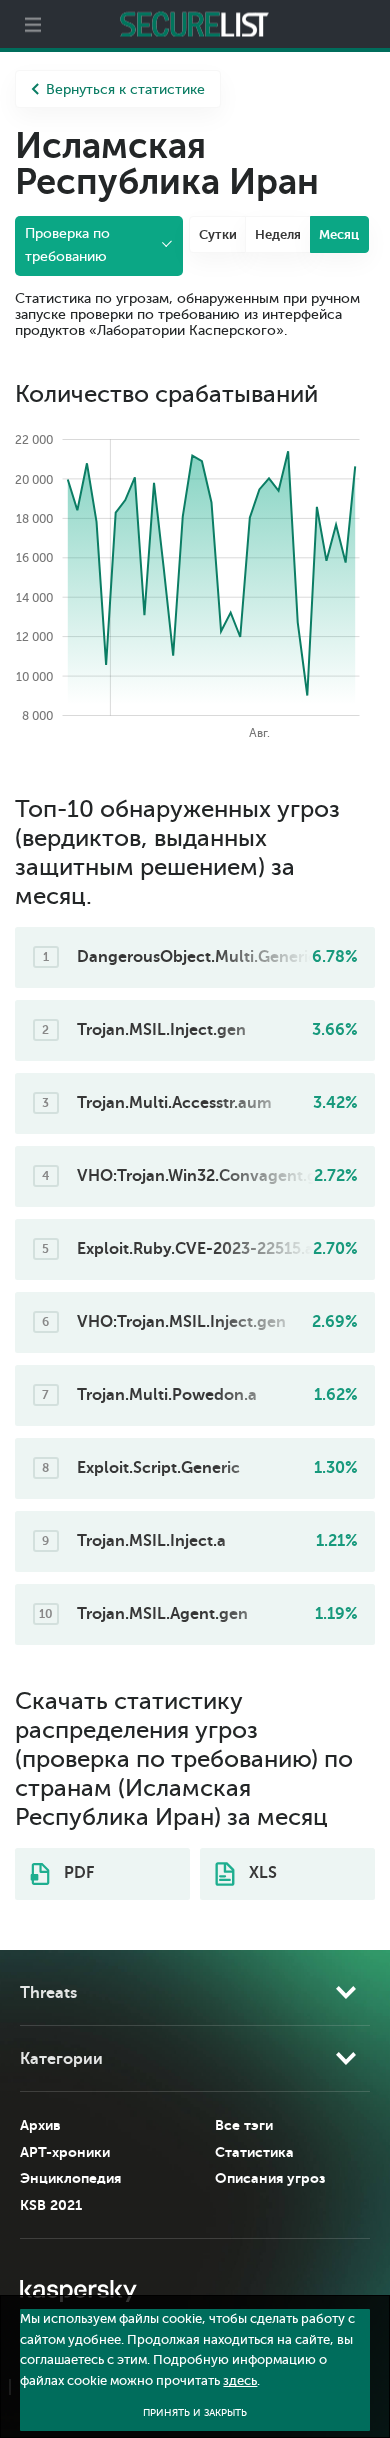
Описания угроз (270, 2178)
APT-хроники (65, 2152)
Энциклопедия (70, 2178)
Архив (40, 2125)
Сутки (218, 234)
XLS (261, 1873)
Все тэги (244, 2125)
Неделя (278, 234)
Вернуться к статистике (125, 89)
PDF (77, 1873)
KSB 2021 (51, 2205)
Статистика (254, 2152)
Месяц (339, 234)
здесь (240, 2381)
